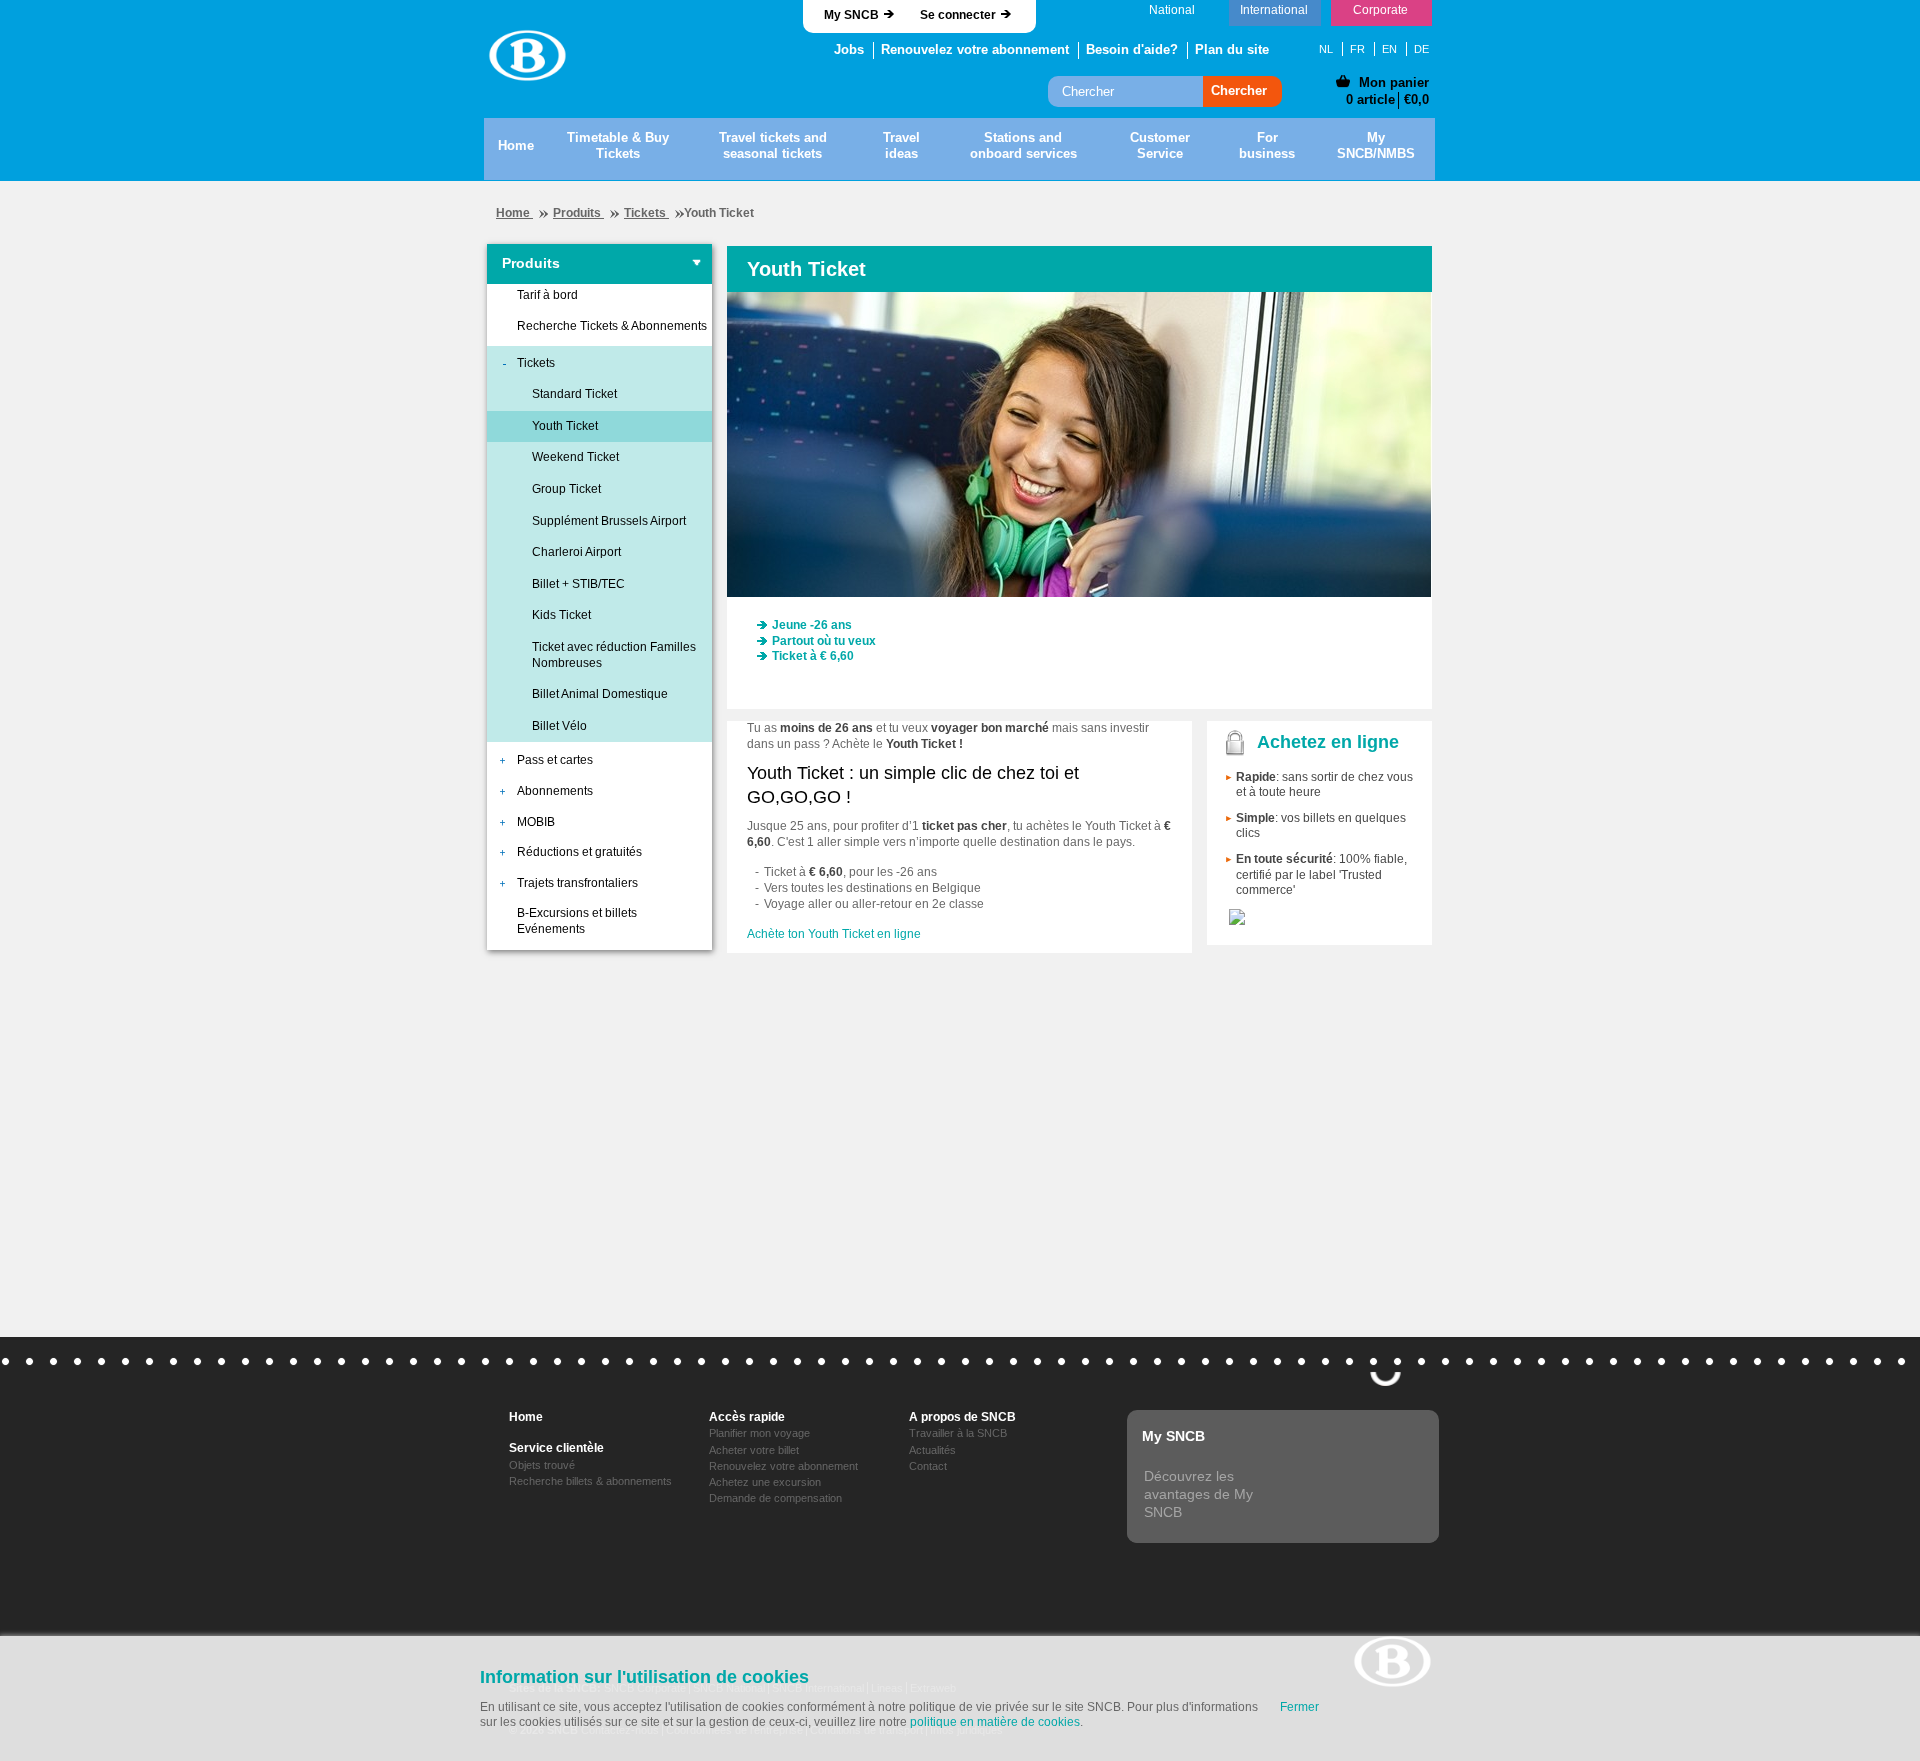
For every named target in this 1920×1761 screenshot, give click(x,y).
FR (1357, 49)
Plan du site (1232, 49)
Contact (928, 1466)
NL (1326, 49)
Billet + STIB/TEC (578, 584)
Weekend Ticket (575, 457)
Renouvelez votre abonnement (975, 49)
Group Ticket (566, 489)
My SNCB (851, 15)
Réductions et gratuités (579, 852)
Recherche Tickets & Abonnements (612, 326)
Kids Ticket (561, 615)
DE (1421, 49)
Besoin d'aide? (1132, 49)
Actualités (932, 1450)
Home (514, 213)
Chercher (1239, 90)
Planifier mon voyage (759, 1433)
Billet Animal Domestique (600, 694)
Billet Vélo (559, 726)
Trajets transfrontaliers (577, 883)
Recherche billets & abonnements (590, 1481)
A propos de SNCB (962, 1417)
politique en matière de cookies (995, 1722)
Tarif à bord (547, 295)
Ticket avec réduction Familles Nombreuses (614, 655)
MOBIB (536, 822)
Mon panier (1394, 82)
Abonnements (555, 791)
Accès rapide (747, 1417)
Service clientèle (556, 1448)
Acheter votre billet (754, 1450)
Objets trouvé (542, 1465)
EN (1389, 49)
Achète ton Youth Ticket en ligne (834, 934)
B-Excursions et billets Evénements (577, 921)
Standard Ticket (574, 394)
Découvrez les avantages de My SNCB (1198, 1494)
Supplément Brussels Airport (609, 521)
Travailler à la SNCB (958, 1433)
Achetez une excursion (765, 1482)
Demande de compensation (775, 1498)
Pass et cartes (555, 760)
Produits (578, 213)
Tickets (646, 213)
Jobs (849, 49)
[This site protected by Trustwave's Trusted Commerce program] (1237, 917)
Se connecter (958, 15)
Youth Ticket (565, 426)
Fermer (1299, 1707)
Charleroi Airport (576, 552)
